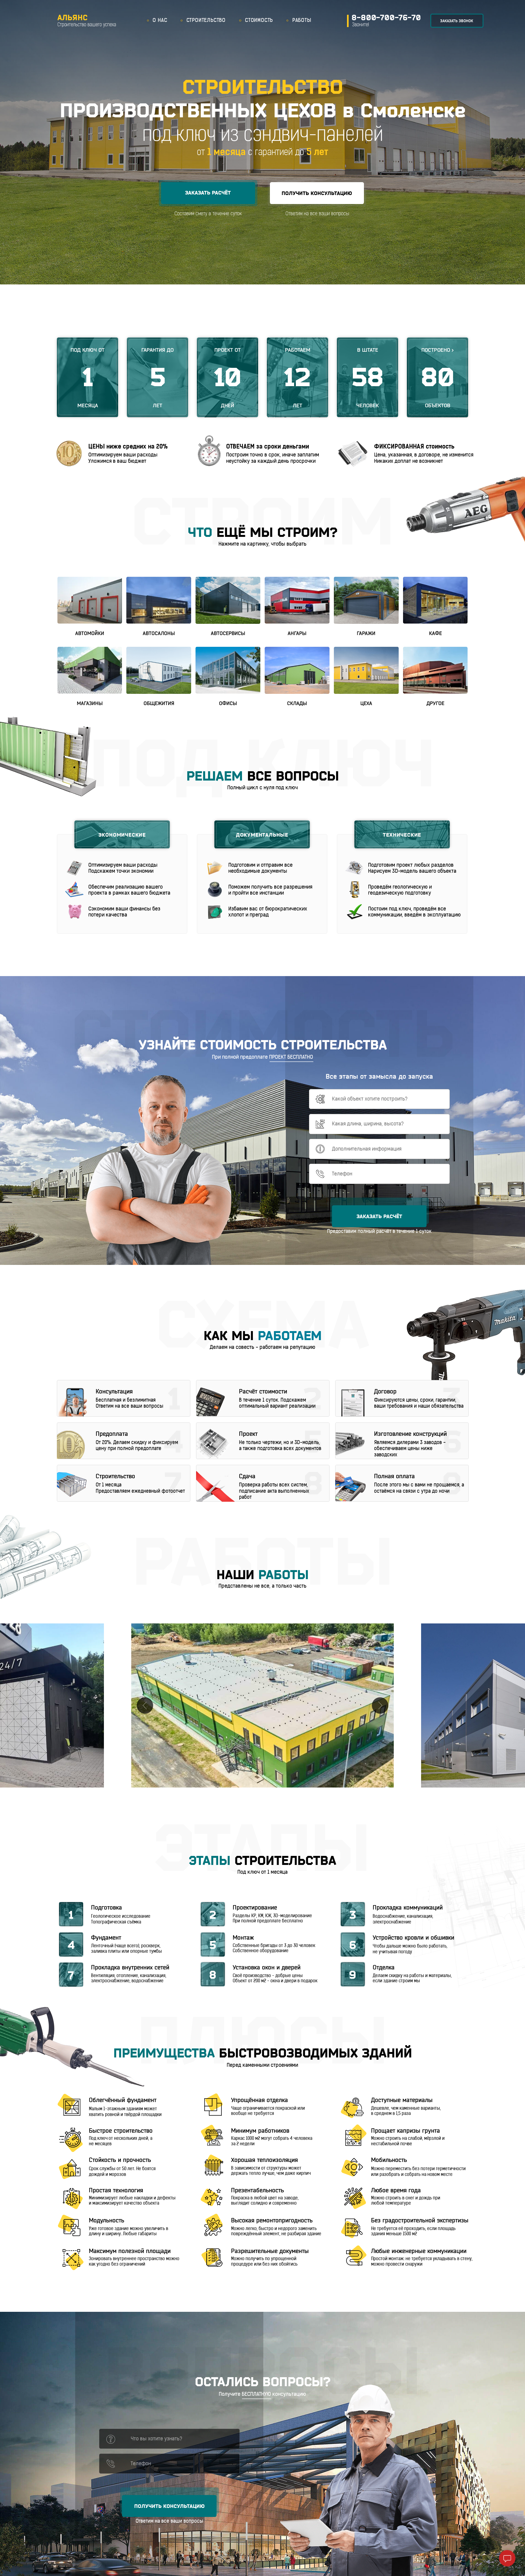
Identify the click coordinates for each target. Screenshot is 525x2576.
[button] (208, 193)
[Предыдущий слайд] (145, 1705)
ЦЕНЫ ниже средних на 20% (128, 447)
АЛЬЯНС (73, 18)
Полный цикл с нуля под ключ (262, 788)
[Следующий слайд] (380, 1705)
